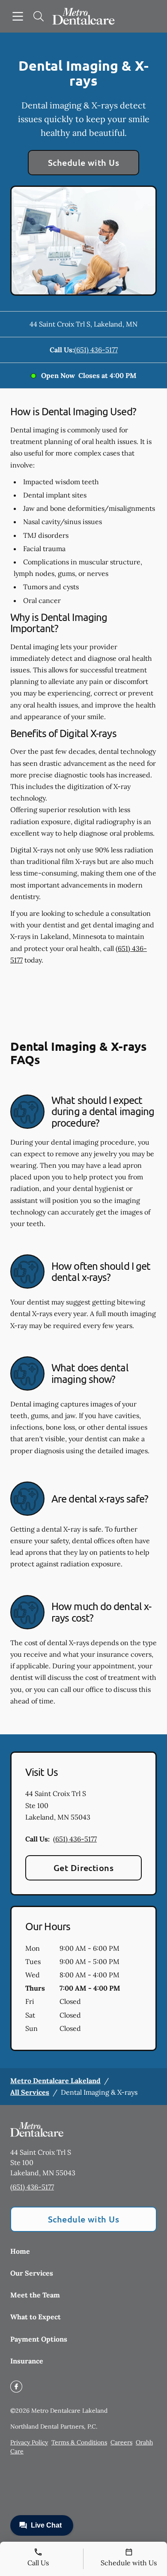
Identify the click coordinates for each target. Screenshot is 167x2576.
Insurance (27, 2361)
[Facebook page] (16, 2387)
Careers (121, 2442)
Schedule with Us (84, 162)
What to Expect (36, 2317)
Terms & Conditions (79, 2442)
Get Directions (84, 1868)
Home (20, 2251)
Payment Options (39, 2339)
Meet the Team (35, 2295)
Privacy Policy (29, 2442)
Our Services (32, 2273)
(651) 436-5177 (96, 350)
